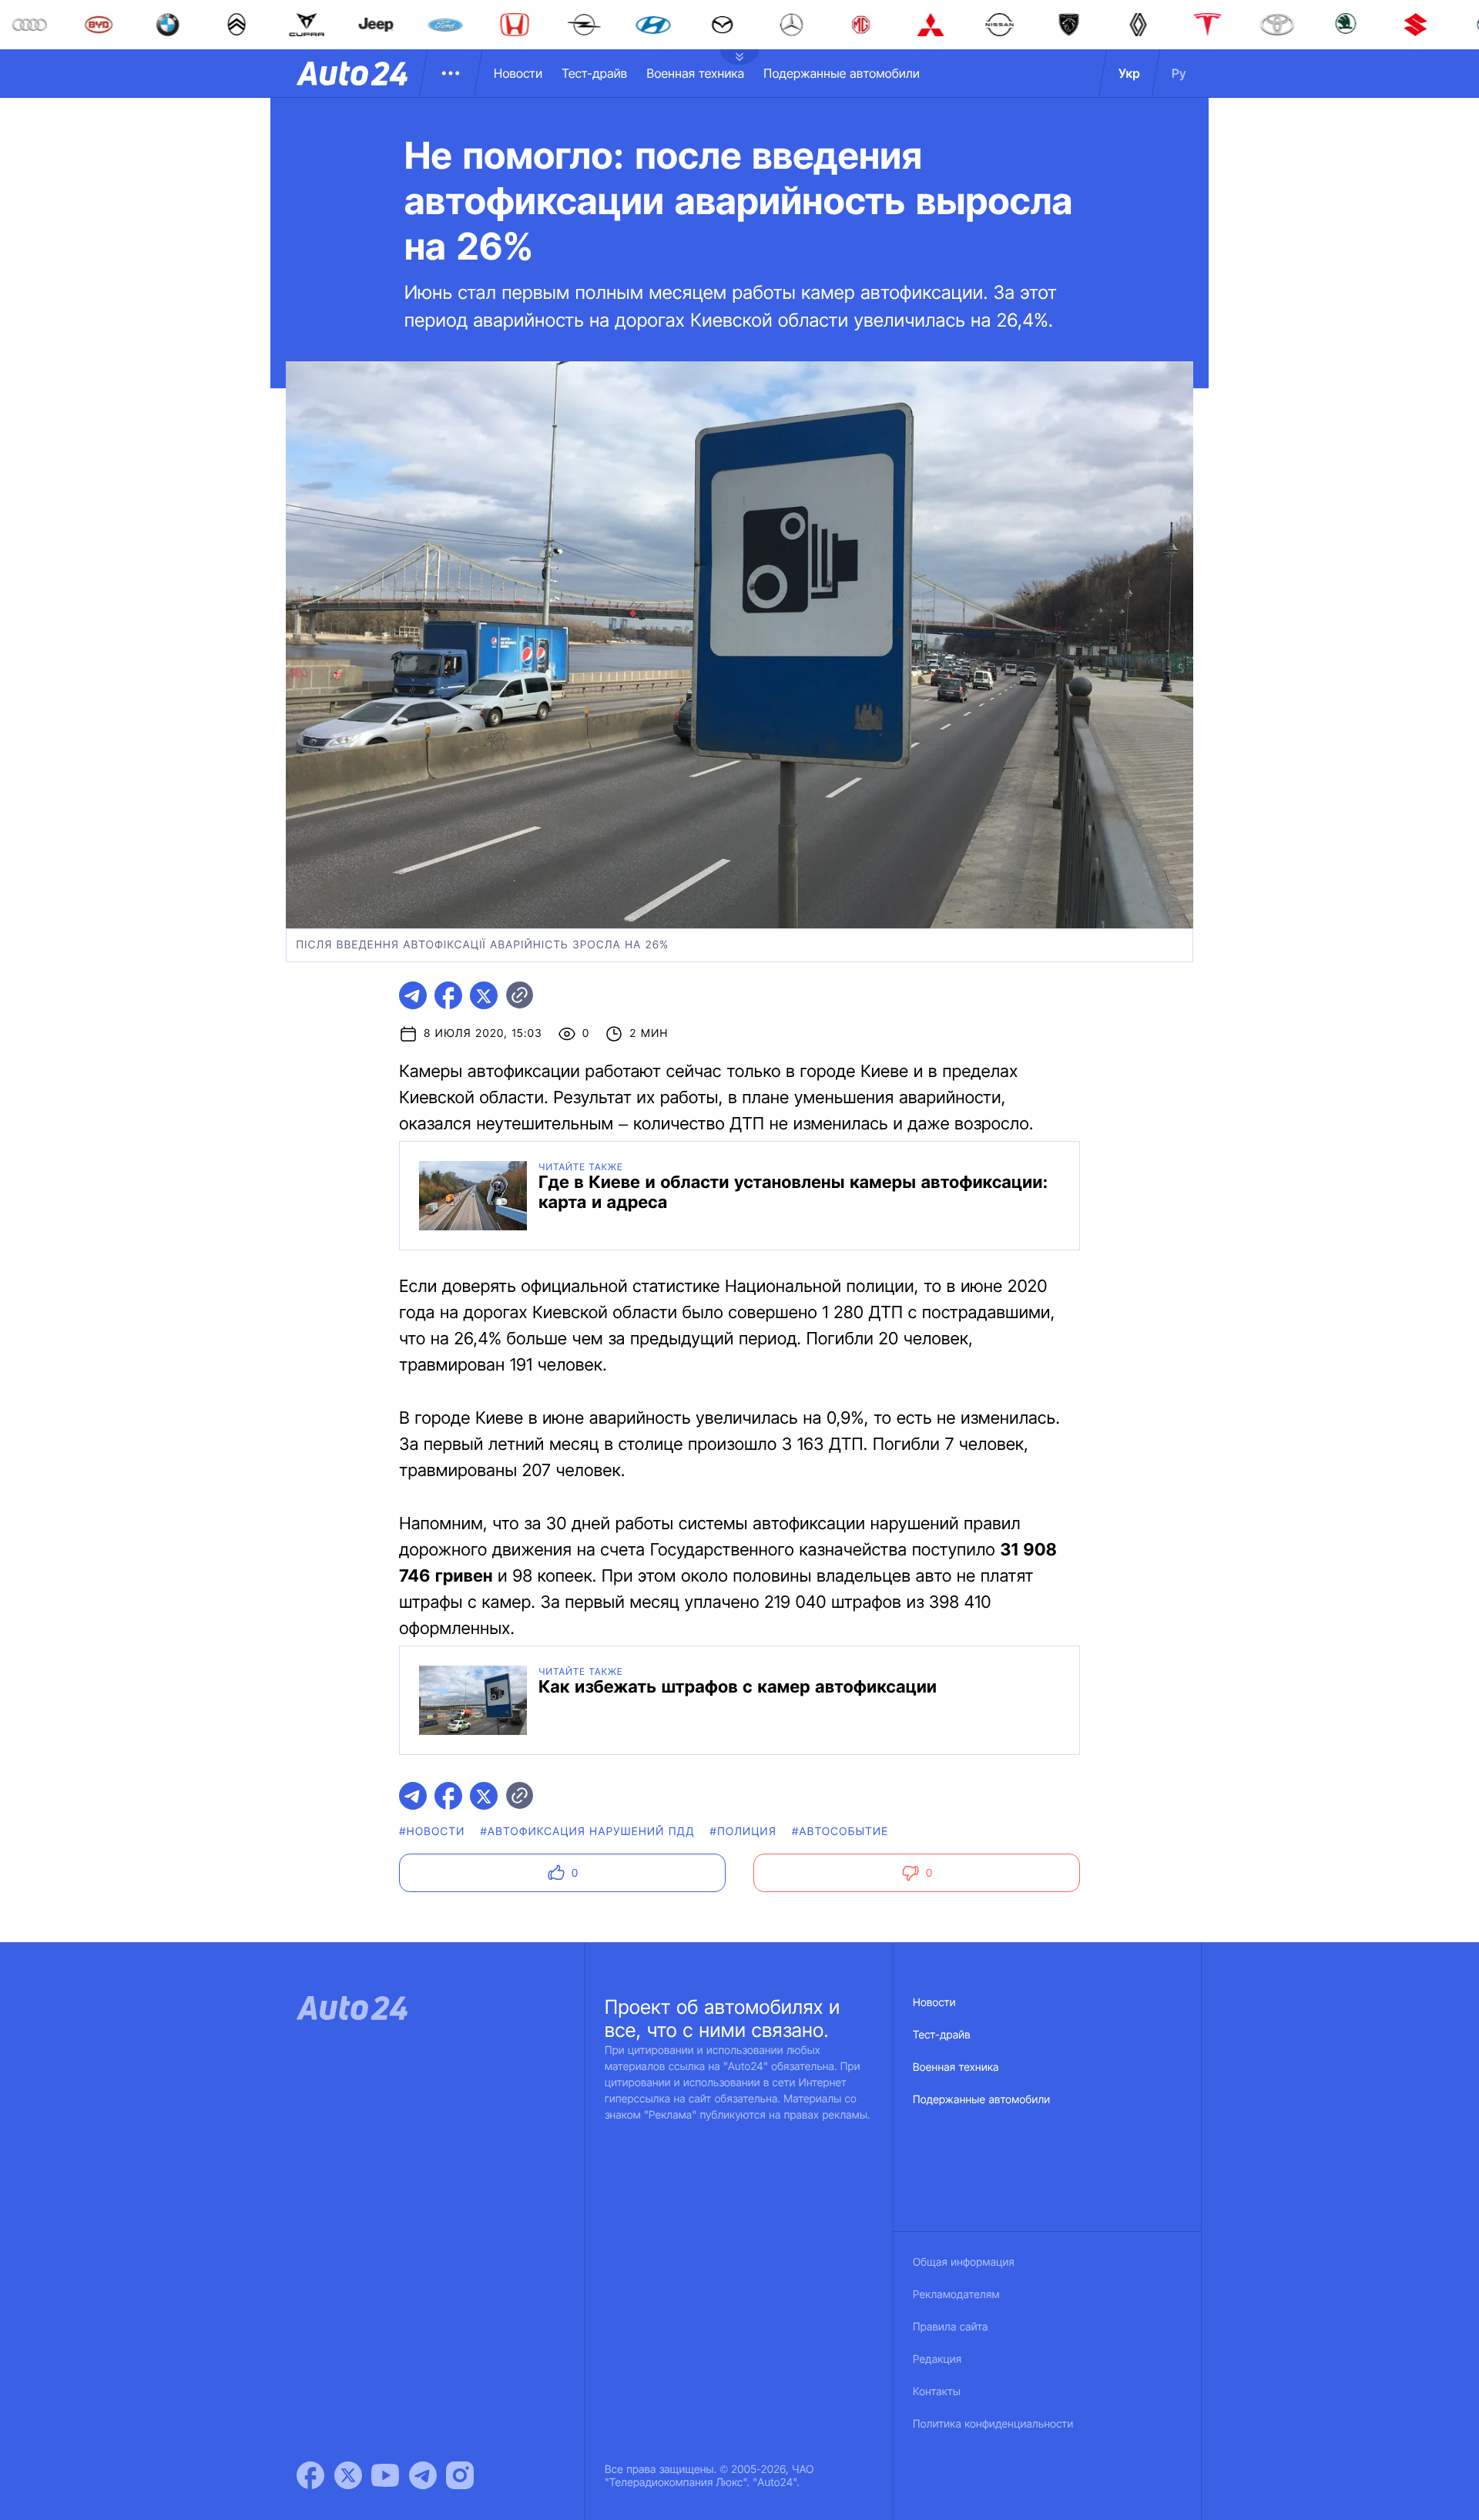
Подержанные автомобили (842, 73)
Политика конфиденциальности (993, 2424)
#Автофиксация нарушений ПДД (588, 1832)
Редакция (937, 2359)
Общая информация (964, 2262)
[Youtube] (385, 2475)
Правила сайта (951, 2327)
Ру (1179, 73)
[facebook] (448, 995)
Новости (518, 73)
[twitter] (484, 995)
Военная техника (695, 73)
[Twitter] (348, 2475)
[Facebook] (310, 2475)
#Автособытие (840, 1832)
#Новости (432, 1832)
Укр (1129, 73)
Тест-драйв (594, 73)
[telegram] (413, 995)
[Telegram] (423, 2475)
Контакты (937, 2392)
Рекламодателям (956, 2295)
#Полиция (743, 1832)
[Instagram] (460, 2475)
